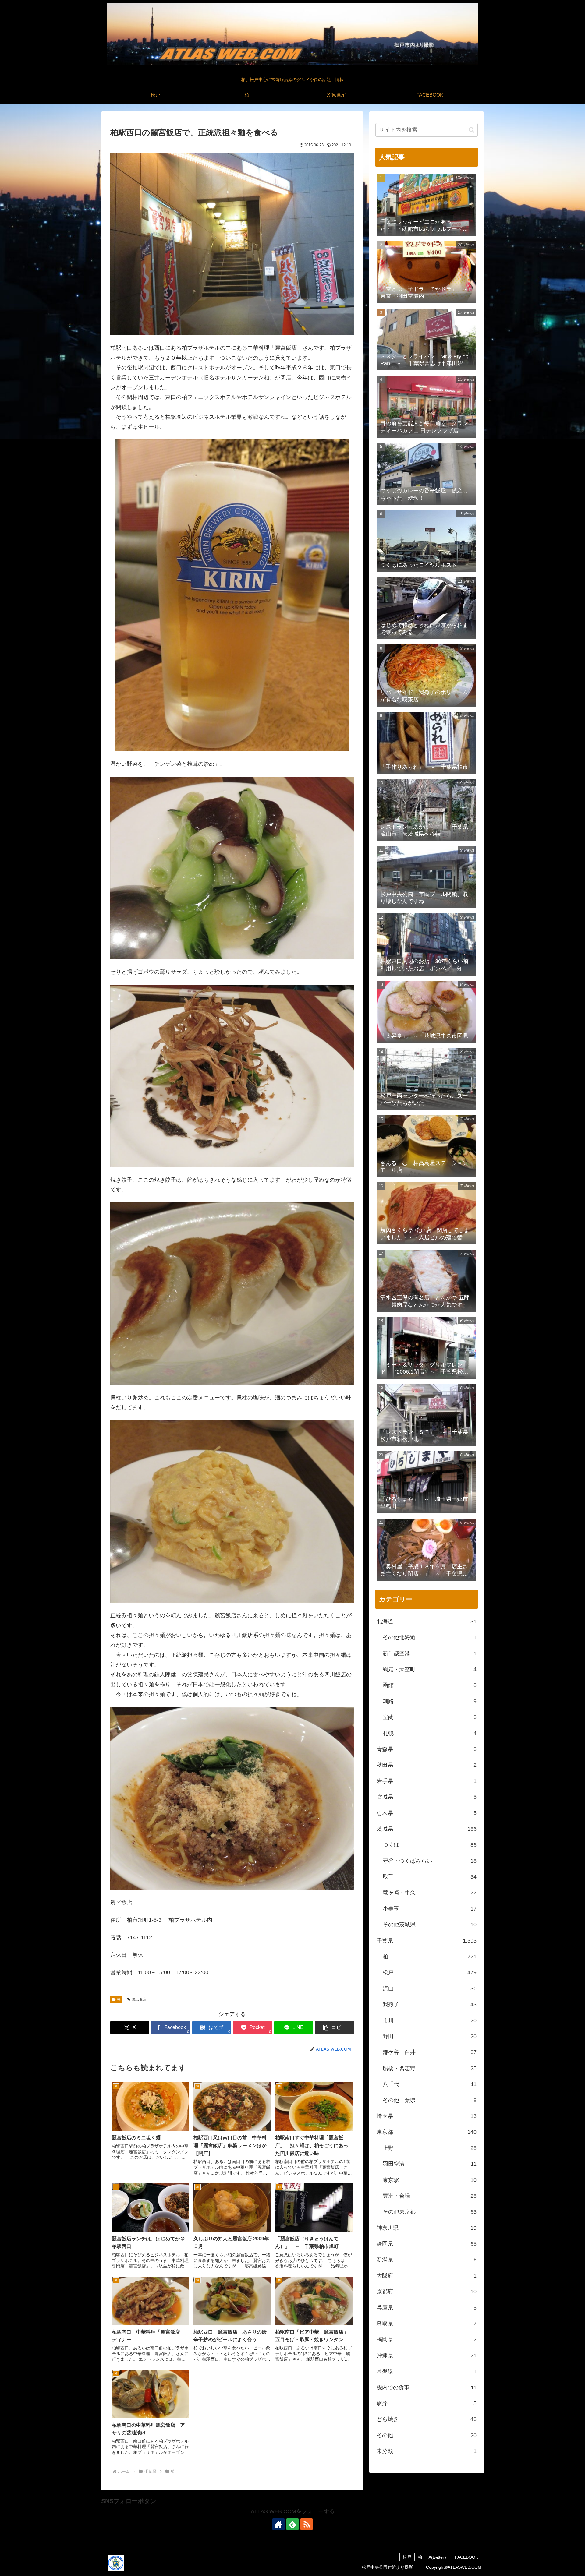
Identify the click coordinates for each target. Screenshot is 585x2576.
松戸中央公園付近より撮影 (388, 2567)
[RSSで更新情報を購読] (307, 2524)
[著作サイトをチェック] (278, 2524)
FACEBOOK (466, 2557)
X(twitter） (438, 2557)
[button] (335, 2028)
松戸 (407, 2557)
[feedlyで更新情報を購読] (292, 2524)
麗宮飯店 (139, 1999)
